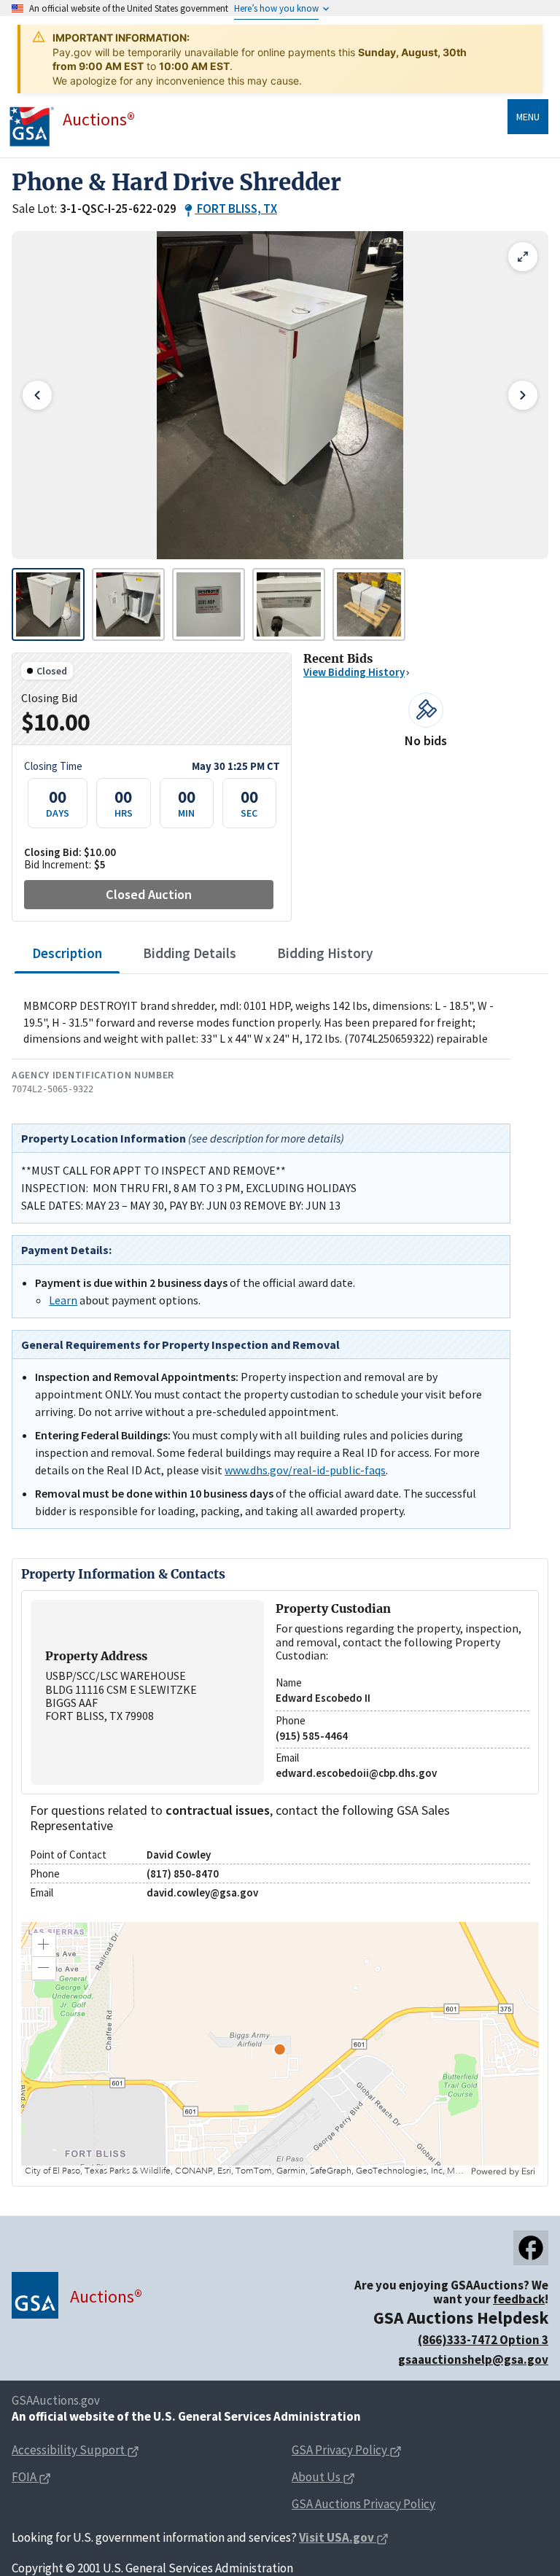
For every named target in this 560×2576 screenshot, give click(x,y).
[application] (280, 2050)
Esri (528, 2171)
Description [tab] (67, 953)
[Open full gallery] (523, 257)
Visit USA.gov (337, 2537)
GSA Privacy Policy (339, 2450)
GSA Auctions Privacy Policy (363, 2504)
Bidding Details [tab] (190, 953)
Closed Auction (149, 894)
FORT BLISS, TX (237, 209)
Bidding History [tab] (325, 953)
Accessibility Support (68, 2450)
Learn (63, 1300)
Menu (528, 117)
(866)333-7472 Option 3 (483, 2340)
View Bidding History (354, 672)
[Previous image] (37, 395)
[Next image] (523, 395)
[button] (44, 1945)
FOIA (25, 2477)
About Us (316, 2477)
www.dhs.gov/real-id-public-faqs (305, 1470)
